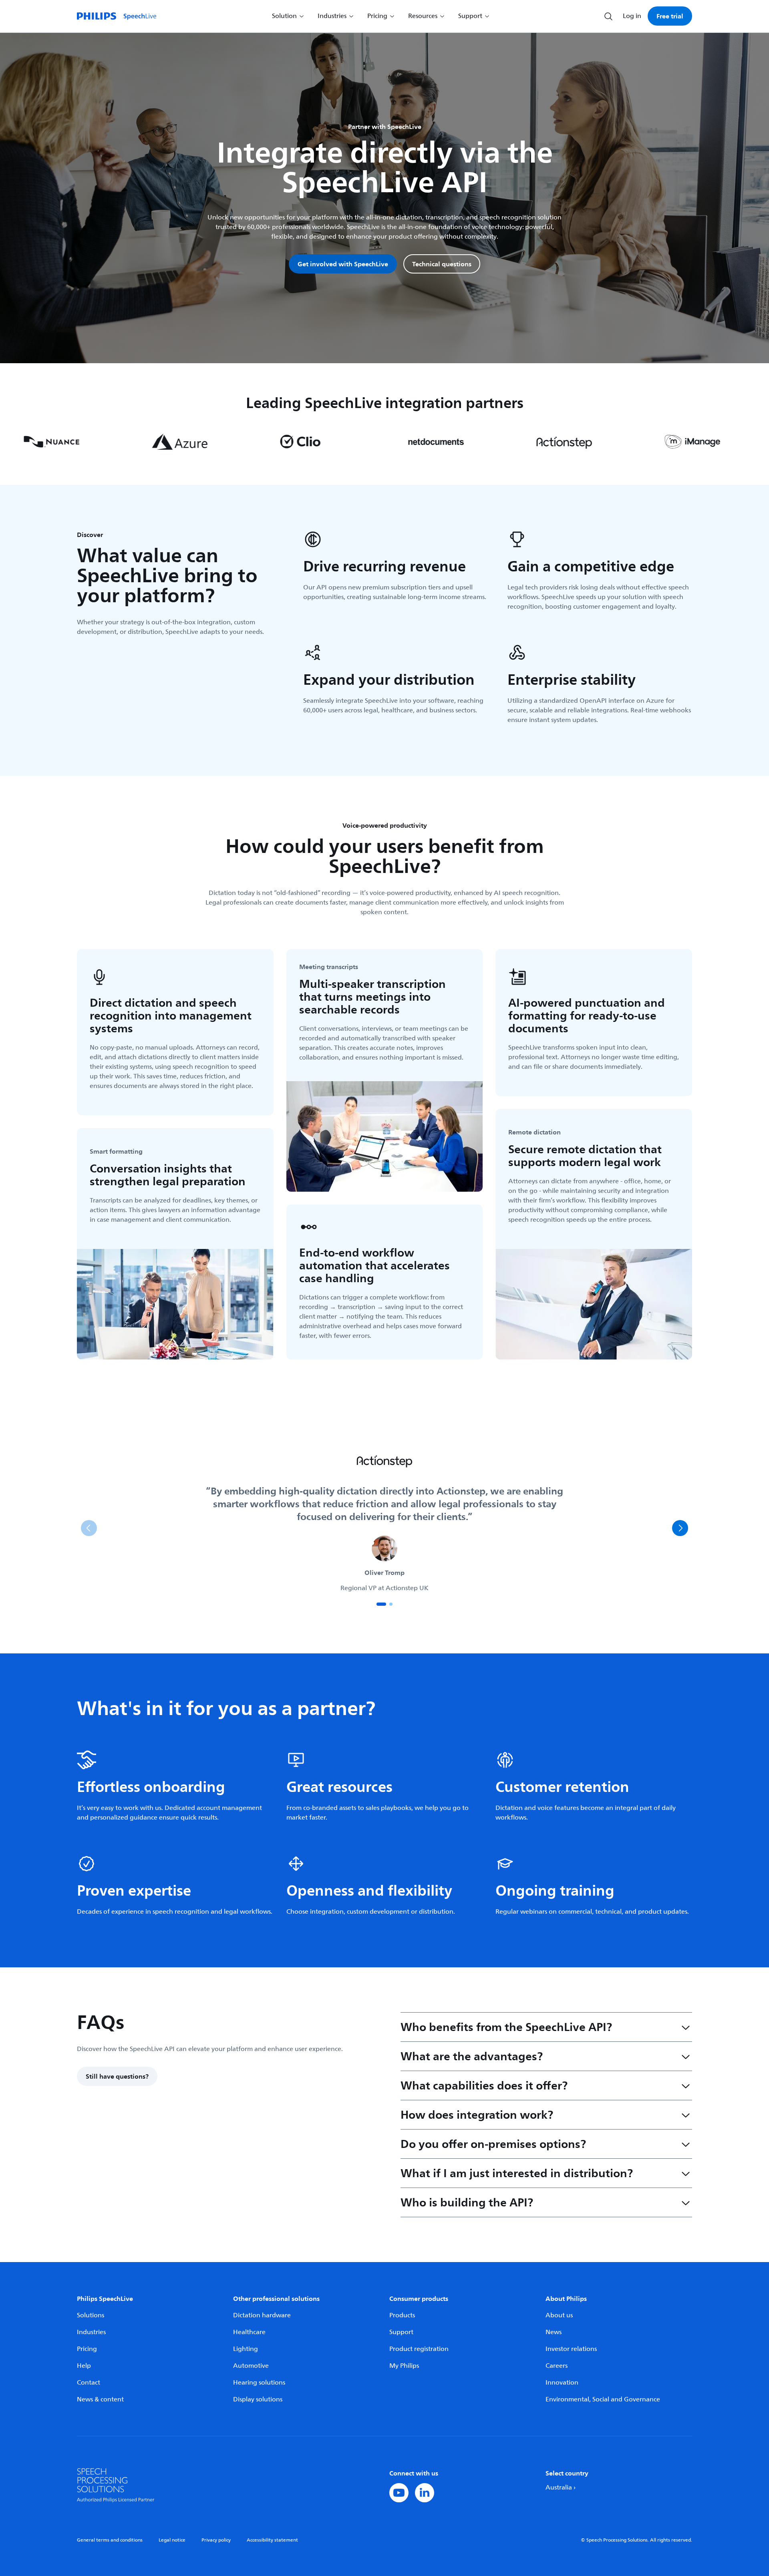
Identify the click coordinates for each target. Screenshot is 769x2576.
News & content (100, 2399)
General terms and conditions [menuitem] (110, 2540)
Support (401, 2332)
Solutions (91, 2315)
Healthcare (249, 2332)
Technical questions (442, 264)
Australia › (561, 2488)
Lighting (246, 2349)
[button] (381, 1604)
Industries (91, 2332)
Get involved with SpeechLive (343, 264)
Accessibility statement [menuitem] (272, 2540)
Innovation (562, 2383)
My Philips (404, 2366)
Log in (632, 16)
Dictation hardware (262, 2315)
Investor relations (571, 2349)
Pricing (87, 2349)
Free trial (670, 16)
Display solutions (258, 2399)
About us (559, 2315)
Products (402, 2315)
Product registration (419, 2349)
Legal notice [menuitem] (172, 2540)
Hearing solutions (259, 2383)
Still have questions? (117, 2076)
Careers (557, 2366)
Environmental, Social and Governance (603, 2399)
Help (84, 2366)
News (554, 2332)
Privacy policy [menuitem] (216, 2540)
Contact (89, 2383)
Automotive (251, 2366)
